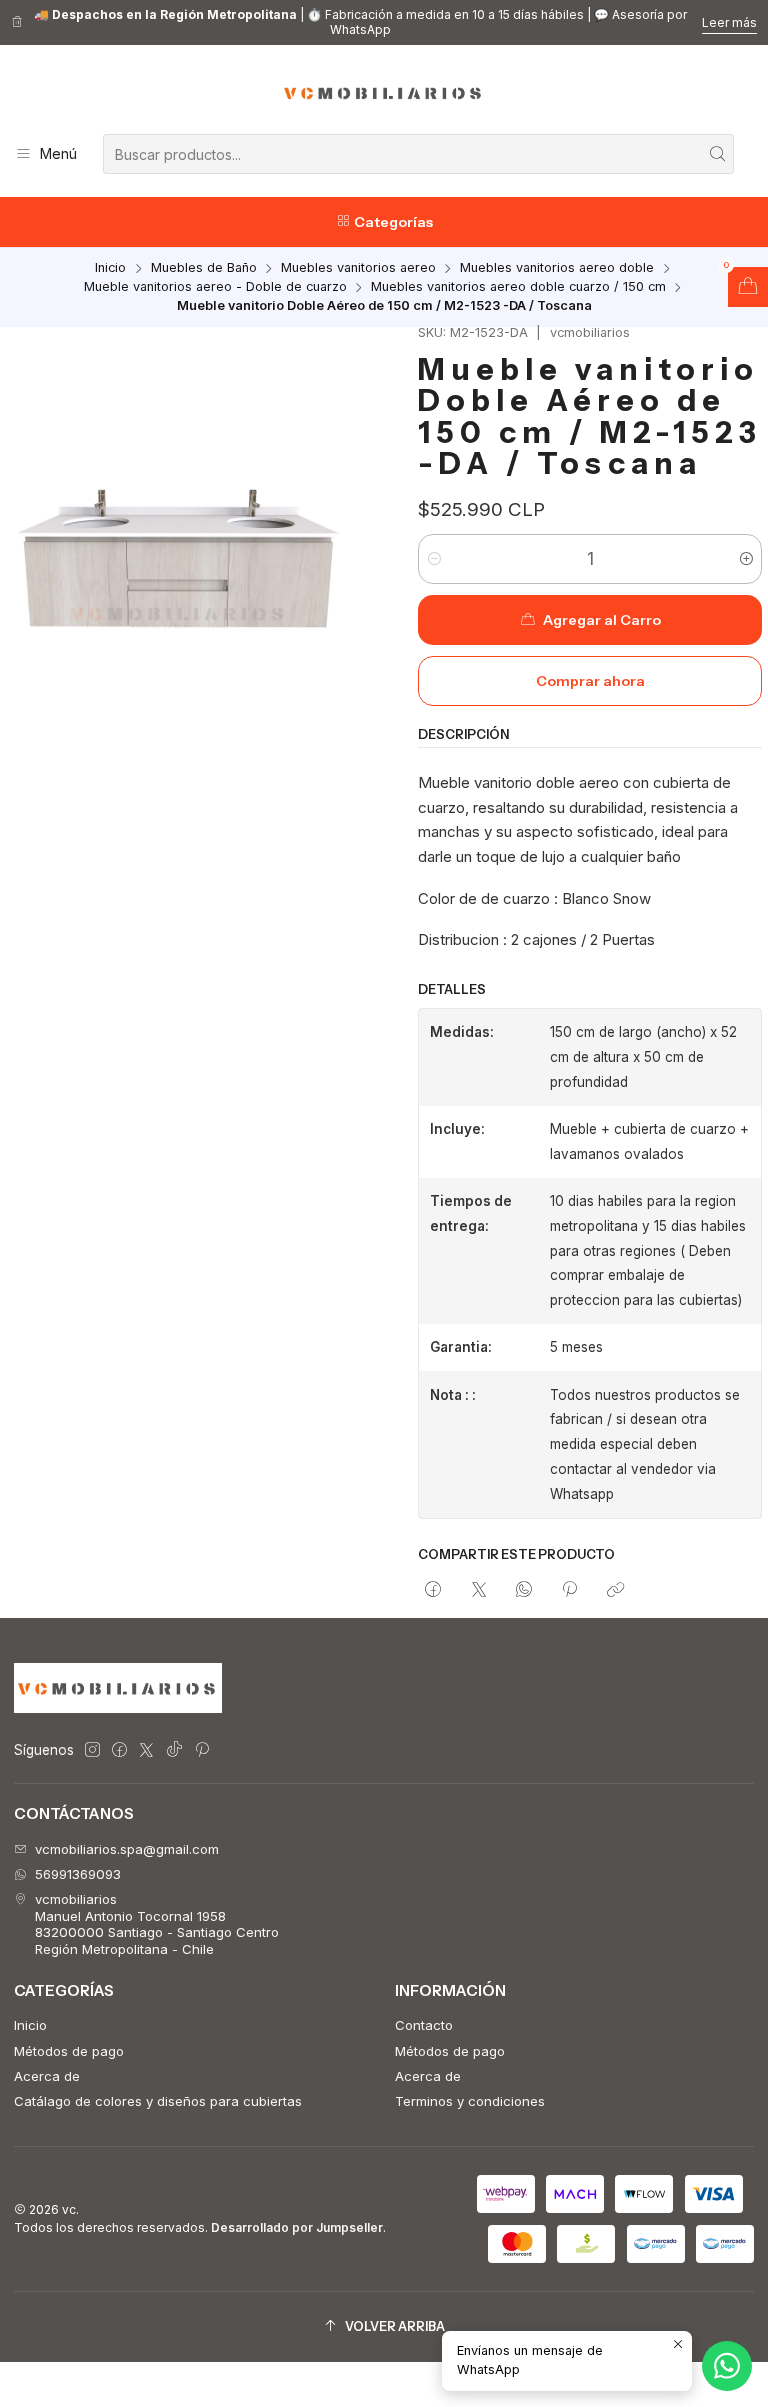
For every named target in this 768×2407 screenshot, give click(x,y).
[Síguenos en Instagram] (92, 1750)
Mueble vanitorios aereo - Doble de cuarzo (215, 287)
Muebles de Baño (204, 268)
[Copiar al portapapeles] (615, 1590)
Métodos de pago (69, 2051)
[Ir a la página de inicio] (384, 93)
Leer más (729, 22)
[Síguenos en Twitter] (146, 1750)
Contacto (424, 2025)
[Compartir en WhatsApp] (523, 1590)
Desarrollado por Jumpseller (297, 2227)
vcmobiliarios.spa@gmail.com (127, 1849)
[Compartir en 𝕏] (478, 1590)
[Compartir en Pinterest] (570, 1590)
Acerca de (47, 2076)
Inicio (110, 268)
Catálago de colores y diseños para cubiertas (158, 2101)
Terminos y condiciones (470, 2101)
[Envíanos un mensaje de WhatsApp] (727, 2366)
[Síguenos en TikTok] (174, 1750)
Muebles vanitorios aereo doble (557, 268)
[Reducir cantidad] (434, 559)
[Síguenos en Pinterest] (201, 1750)
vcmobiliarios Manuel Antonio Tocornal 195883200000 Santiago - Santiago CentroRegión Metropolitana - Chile (157, 1923)
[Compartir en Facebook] (433, 1590)
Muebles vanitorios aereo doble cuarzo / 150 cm (518, 287)
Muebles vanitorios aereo (358, 268)
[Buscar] (717, 154)
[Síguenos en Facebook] (119, 1750)
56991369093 (78, 1874)
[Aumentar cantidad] (745, 559)
